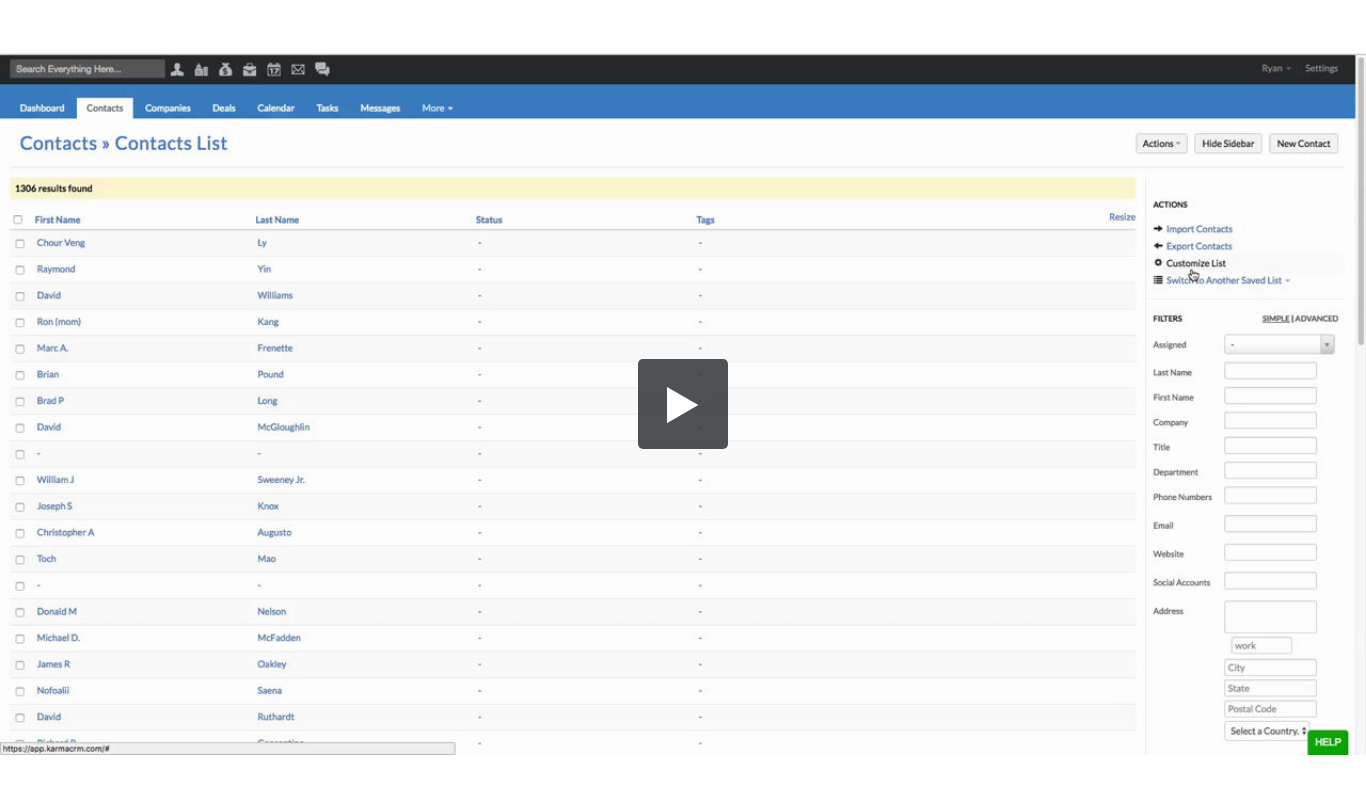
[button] (683, 404)
